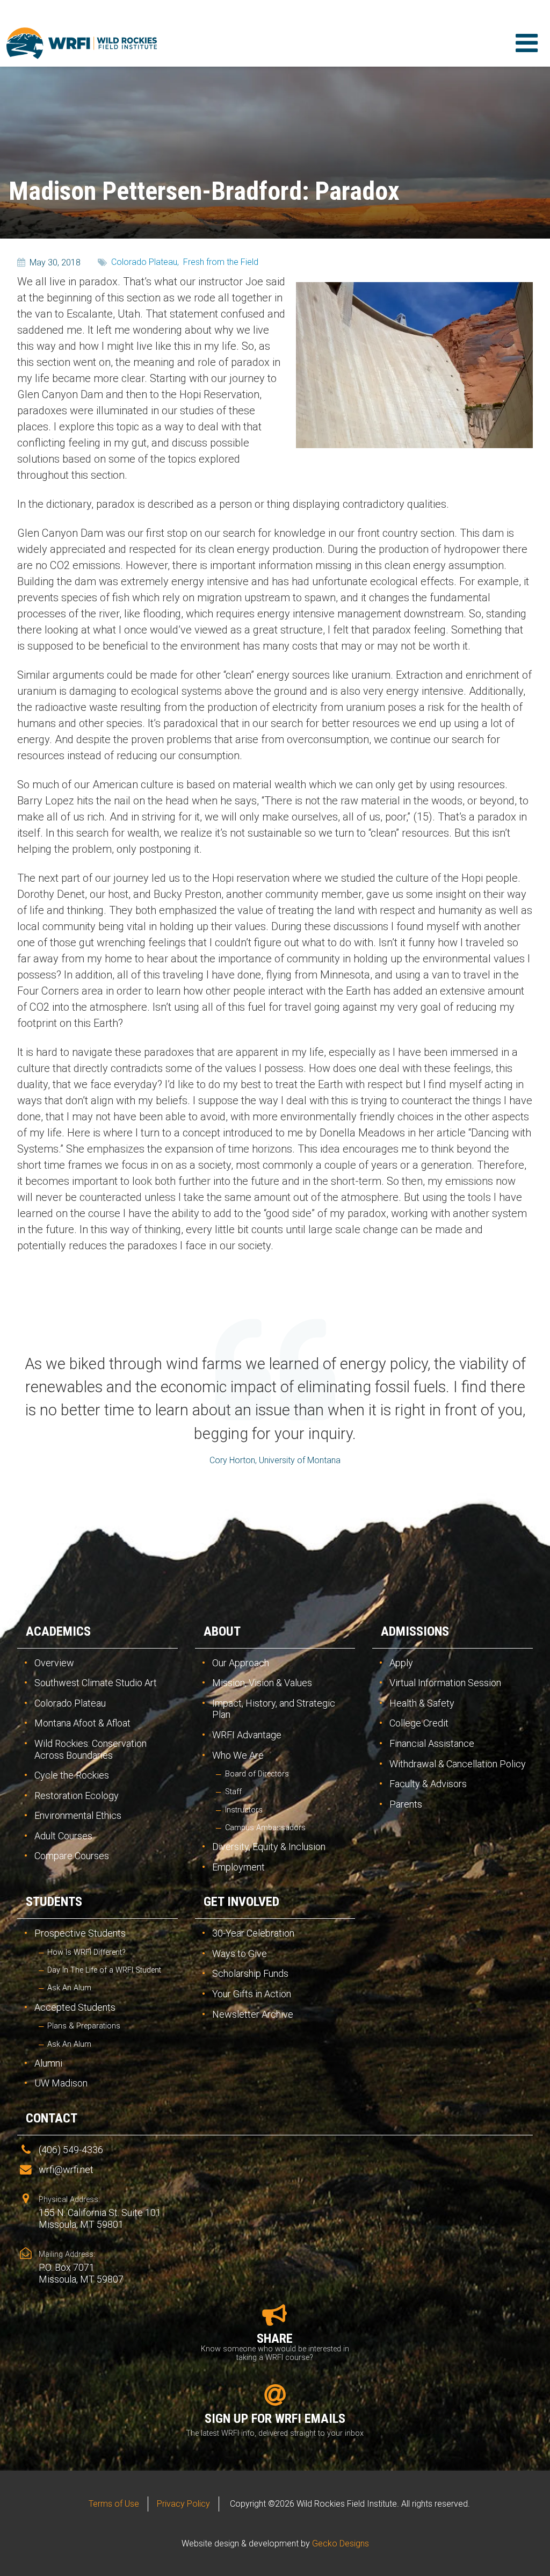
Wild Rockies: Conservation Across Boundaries (91, 1749)
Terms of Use (114, 2504)
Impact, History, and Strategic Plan (274, 1709)
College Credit (419, 1723)
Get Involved (241, 1902)
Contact (52, 2118)
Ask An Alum (69, 1988)
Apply (401, 1663)
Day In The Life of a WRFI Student (104, 1970)
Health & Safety (422, 1703)
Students (54, 1902)
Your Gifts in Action (252, 1994)
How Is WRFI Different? (86, 1952)
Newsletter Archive (253, 2014)
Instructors (244, 1810)
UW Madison (61, 2083)
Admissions (415, 1631)
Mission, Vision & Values (262, 1683)
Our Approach (241, 1663)
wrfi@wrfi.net (66, 2170)
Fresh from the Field (221, 262)
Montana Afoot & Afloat (82, 1723)
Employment (238, 1867)
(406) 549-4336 (71, 2150)
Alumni (48, 2063)
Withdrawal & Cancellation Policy (458, 1764)
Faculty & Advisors (428, 1784)
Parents (406, 1804)
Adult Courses (63, 1836)
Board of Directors (257, 1774)
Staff (233, 1792)
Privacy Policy (183, 2504)
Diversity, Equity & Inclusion (269, 1847)
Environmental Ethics (78, 1815)
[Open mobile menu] (526, 43)
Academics (58, 1631)
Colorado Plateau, (145, 262)
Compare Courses (72, 1856)
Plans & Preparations (84, 2026)
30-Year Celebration (253, 1933)
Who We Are (238, 1755)
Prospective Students (80, 1933)
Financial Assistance (432, 1743)
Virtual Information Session (445, 1683)
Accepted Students (75, 2007)
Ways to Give (240, 1953)
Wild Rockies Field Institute (82, 43)
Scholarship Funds (250, 1973)
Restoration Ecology (77, 1796)
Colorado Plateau (70, 1703)
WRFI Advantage (247, 1735)
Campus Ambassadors (265, 1828)
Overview (54, 1663)
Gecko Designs (341, 2543)
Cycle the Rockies (72, 1775)
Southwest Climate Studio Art (96, 1683)
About (222, 1631)
